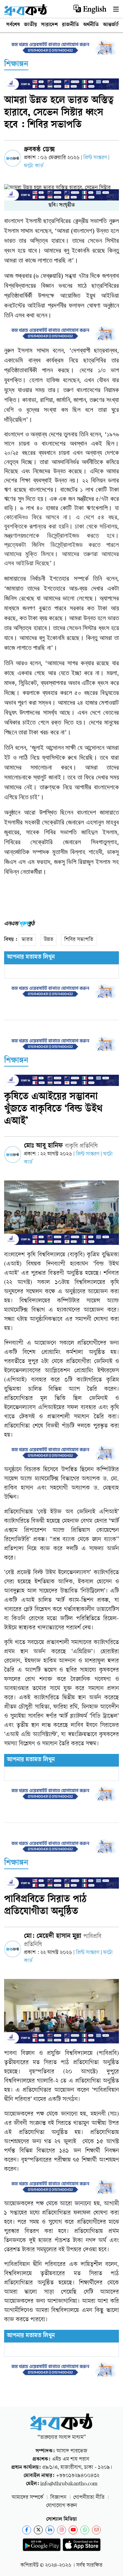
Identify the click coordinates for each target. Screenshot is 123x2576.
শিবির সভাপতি (79, 940)
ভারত (27, 940)
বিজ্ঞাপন (58, 2498)
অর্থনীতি (91, 25)
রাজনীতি (70, 25)
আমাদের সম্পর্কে (28, 2498)
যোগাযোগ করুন (61, 2506)
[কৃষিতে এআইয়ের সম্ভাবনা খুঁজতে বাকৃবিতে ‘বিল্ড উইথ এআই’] (61, 1213)
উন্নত (49, 940)
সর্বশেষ (13, 25)
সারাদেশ (49, 25)
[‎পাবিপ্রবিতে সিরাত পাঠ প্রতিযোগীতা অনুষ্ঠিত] (61, 2011)
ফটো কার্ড (34, 166)
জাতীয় (30, 25)
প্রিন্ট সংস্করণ (96, 158)
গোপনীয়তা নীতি (89, 2498)
